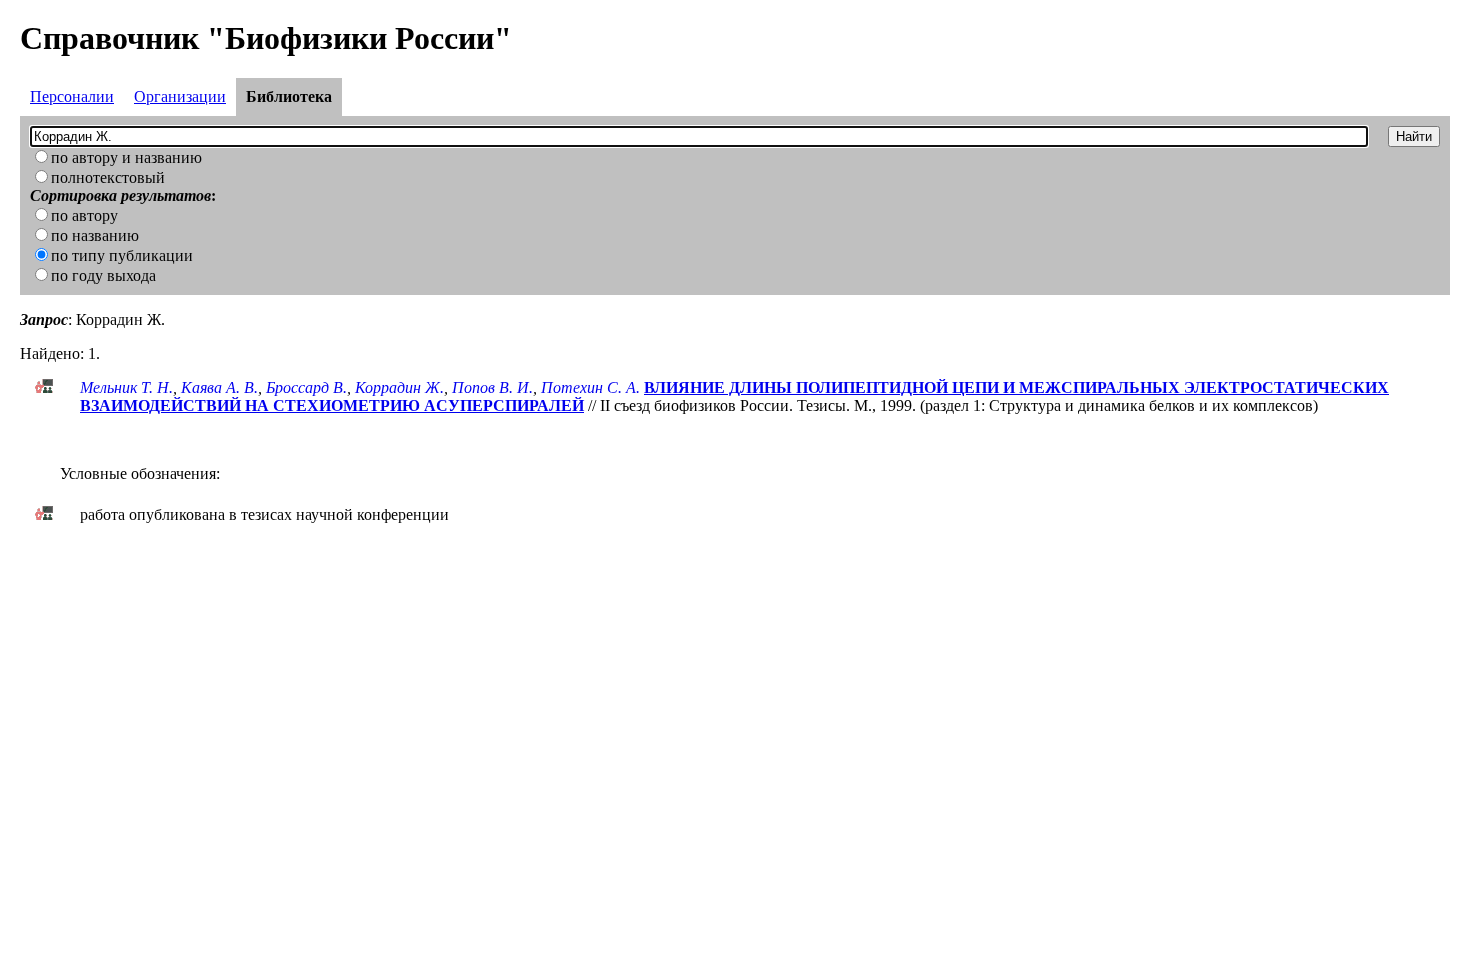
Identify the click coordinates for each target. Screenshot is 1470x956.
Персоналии (72, 96)
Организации (180, 96)
